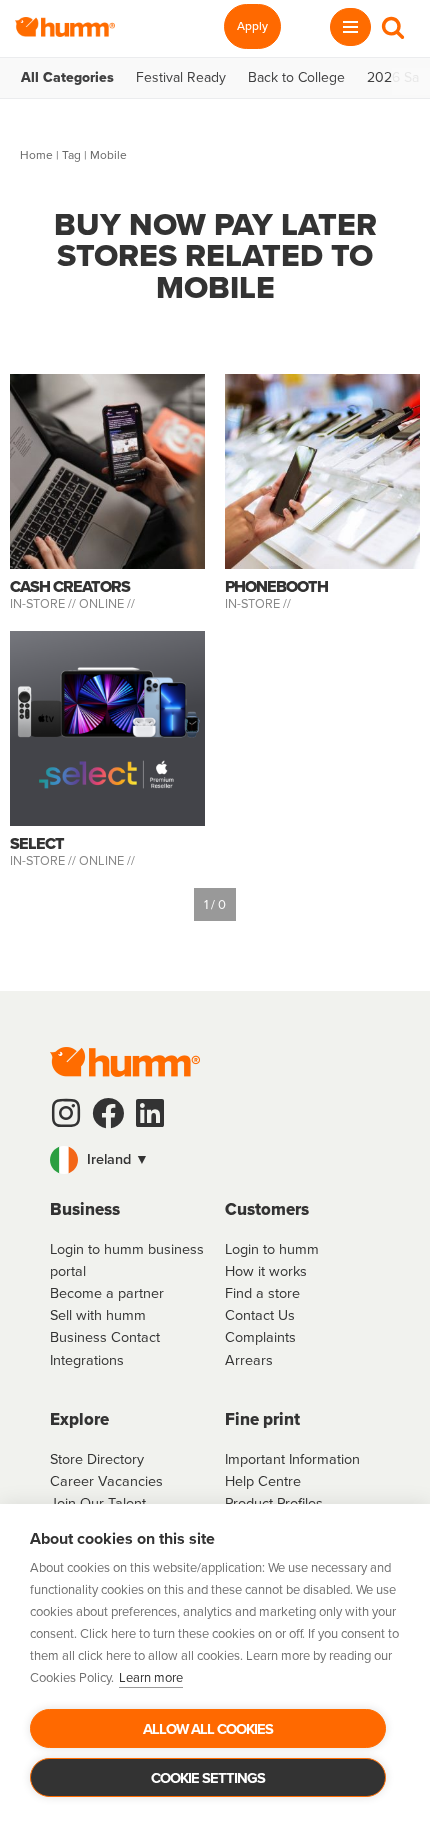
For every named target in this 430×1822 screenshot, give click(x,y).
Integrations (87, 1360)
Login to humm (272, 1249)
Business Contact (105, 1337)
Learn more (151, 1677)
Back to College (296, 78)
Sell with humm (98, 1315)
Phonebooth (276, 586)
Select (37, 843)
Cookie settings (208, 1778)
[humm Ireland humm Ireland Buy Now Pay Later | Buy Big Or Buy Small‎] (65, 27)
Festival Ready (181, 78)
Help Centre (263, 1481)
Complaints (260, 1337)
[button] (215, 1160)
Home (36, 155)
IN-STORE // (44, 603)
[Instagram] (66, 1113)
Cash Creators (70, 586)
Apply (252, 26)
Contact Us (260, 1315)
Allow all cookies (208, 1729)
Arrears (249, 1360)
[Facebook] (108, 1113)
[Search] (393, 27)
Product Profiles (274, 1503)
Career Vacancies (106, 1481)
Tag (71, 155)
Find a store (262, 1293)
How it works (266, 1271)
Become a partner (107, 1293)
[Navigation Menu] (350, 27)
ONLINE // (107, 603)
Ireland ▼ (116, 1159)
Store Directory (97, 1459)
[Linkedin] (150, 1113)
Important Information (292, 1459)
